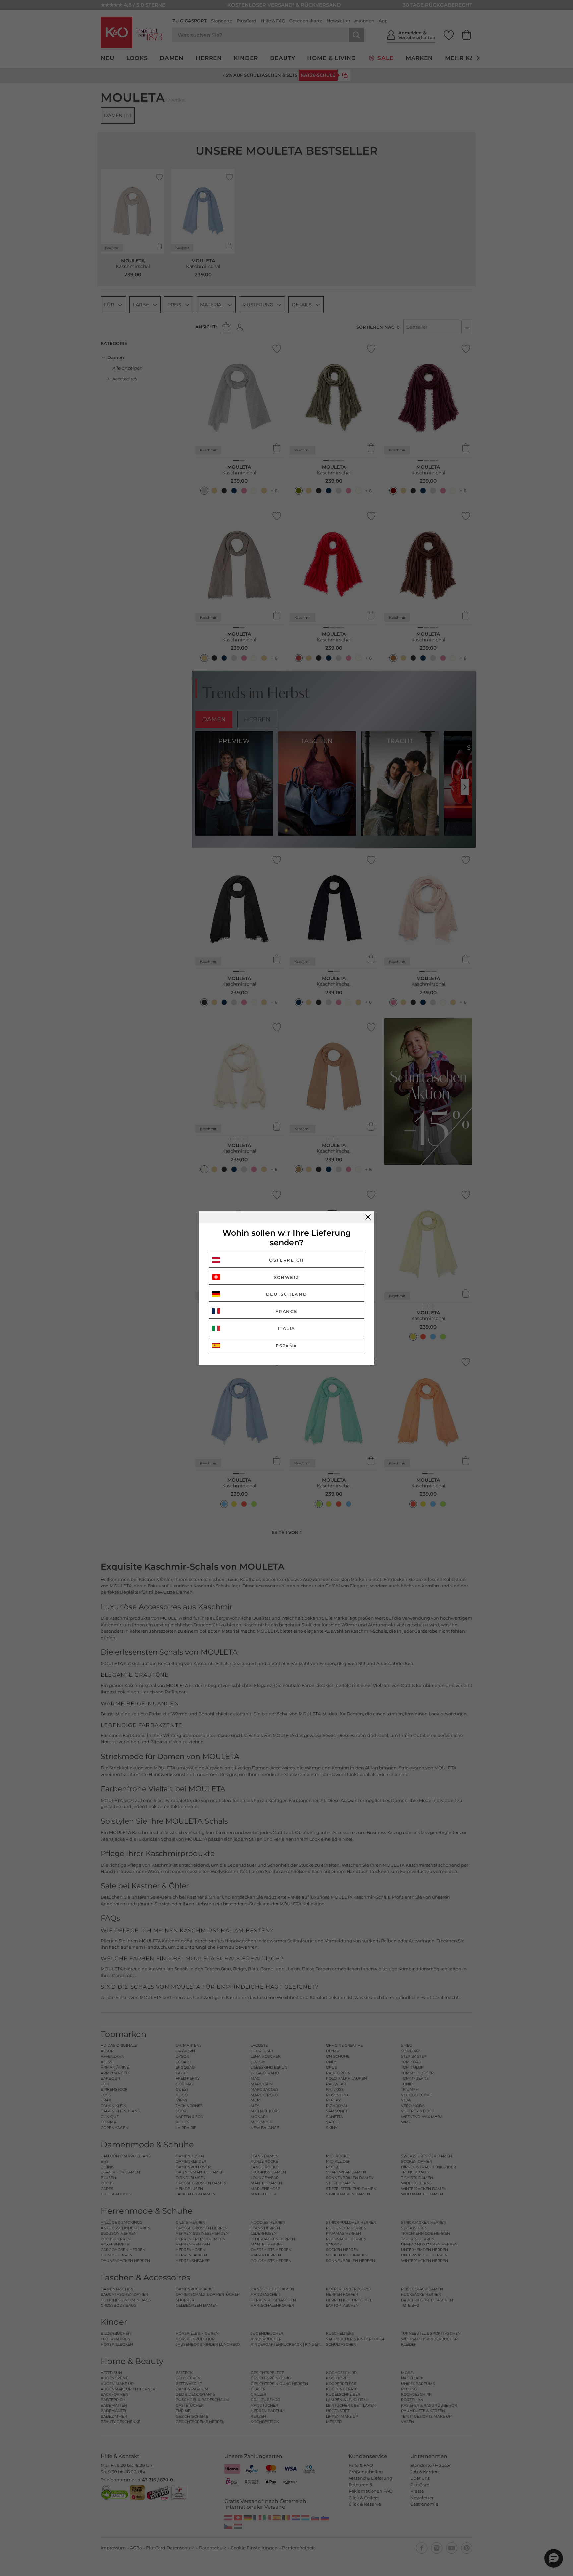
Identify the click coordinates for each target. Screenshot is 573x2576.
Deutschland (287, 1294)
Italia (286, 1328)
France (286, 1311)
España (286, 1346)
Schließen (368, 1217)
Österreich (286, 1260)
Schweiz (287, 1277)
